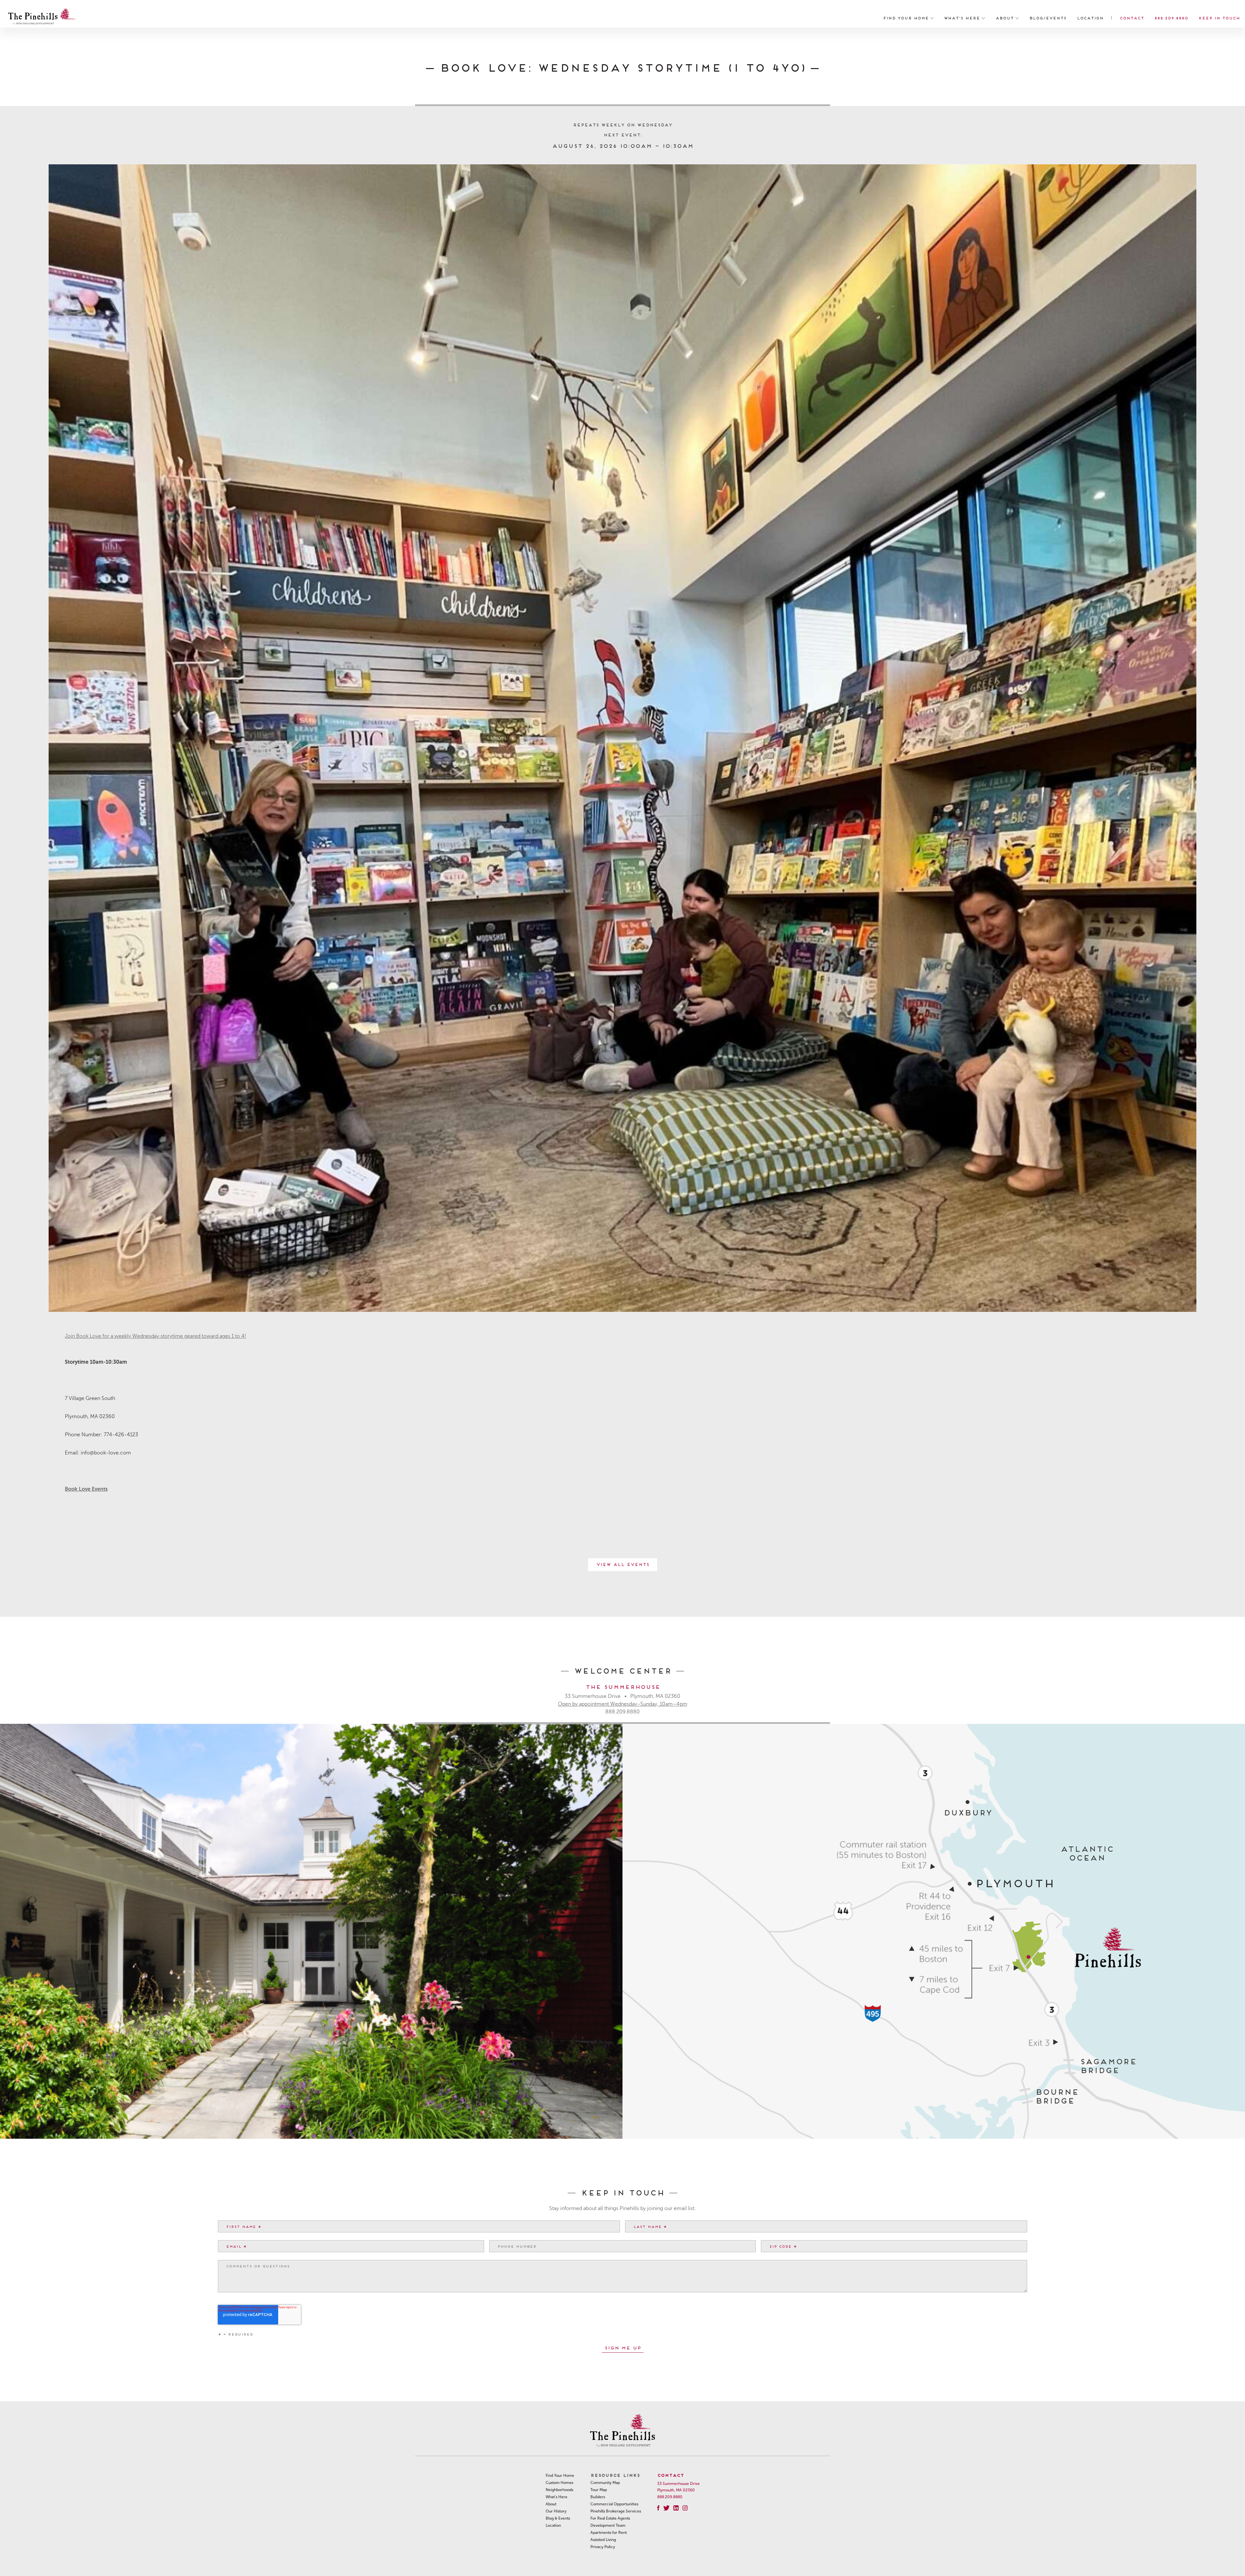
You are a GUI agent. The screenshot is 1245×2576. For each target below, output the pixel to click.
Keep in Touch (1219, 18)
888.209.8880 (1171, 18)
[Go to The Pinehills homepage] (42, 18)
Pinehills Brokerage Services (616, 2511)
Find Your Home (907, 18)
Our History (556, 2511)
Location (1090, 18)
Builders (598, 2497)
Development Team (608, 2525)
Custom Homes (559, 2483)
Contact (1132, 18)
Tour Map (599, 2490)
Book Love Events (86, 1489)
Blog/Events (1048, 18)
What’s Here (963, 18)
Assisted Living (603, 2540)
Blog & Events (558, 2518)
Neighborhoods (559, 2490)
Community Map (605, 2483)
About (1005, 18)
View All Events (623, 1564)
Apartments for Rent (609, 2533)
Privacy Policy (603, 2547)
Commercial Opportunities (614, 2504)
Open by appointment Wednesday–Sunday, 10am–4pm (623, 1704)
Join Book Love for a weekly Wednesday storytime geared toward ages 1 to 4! (155, 1336)
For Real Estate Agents (610, 2518)
